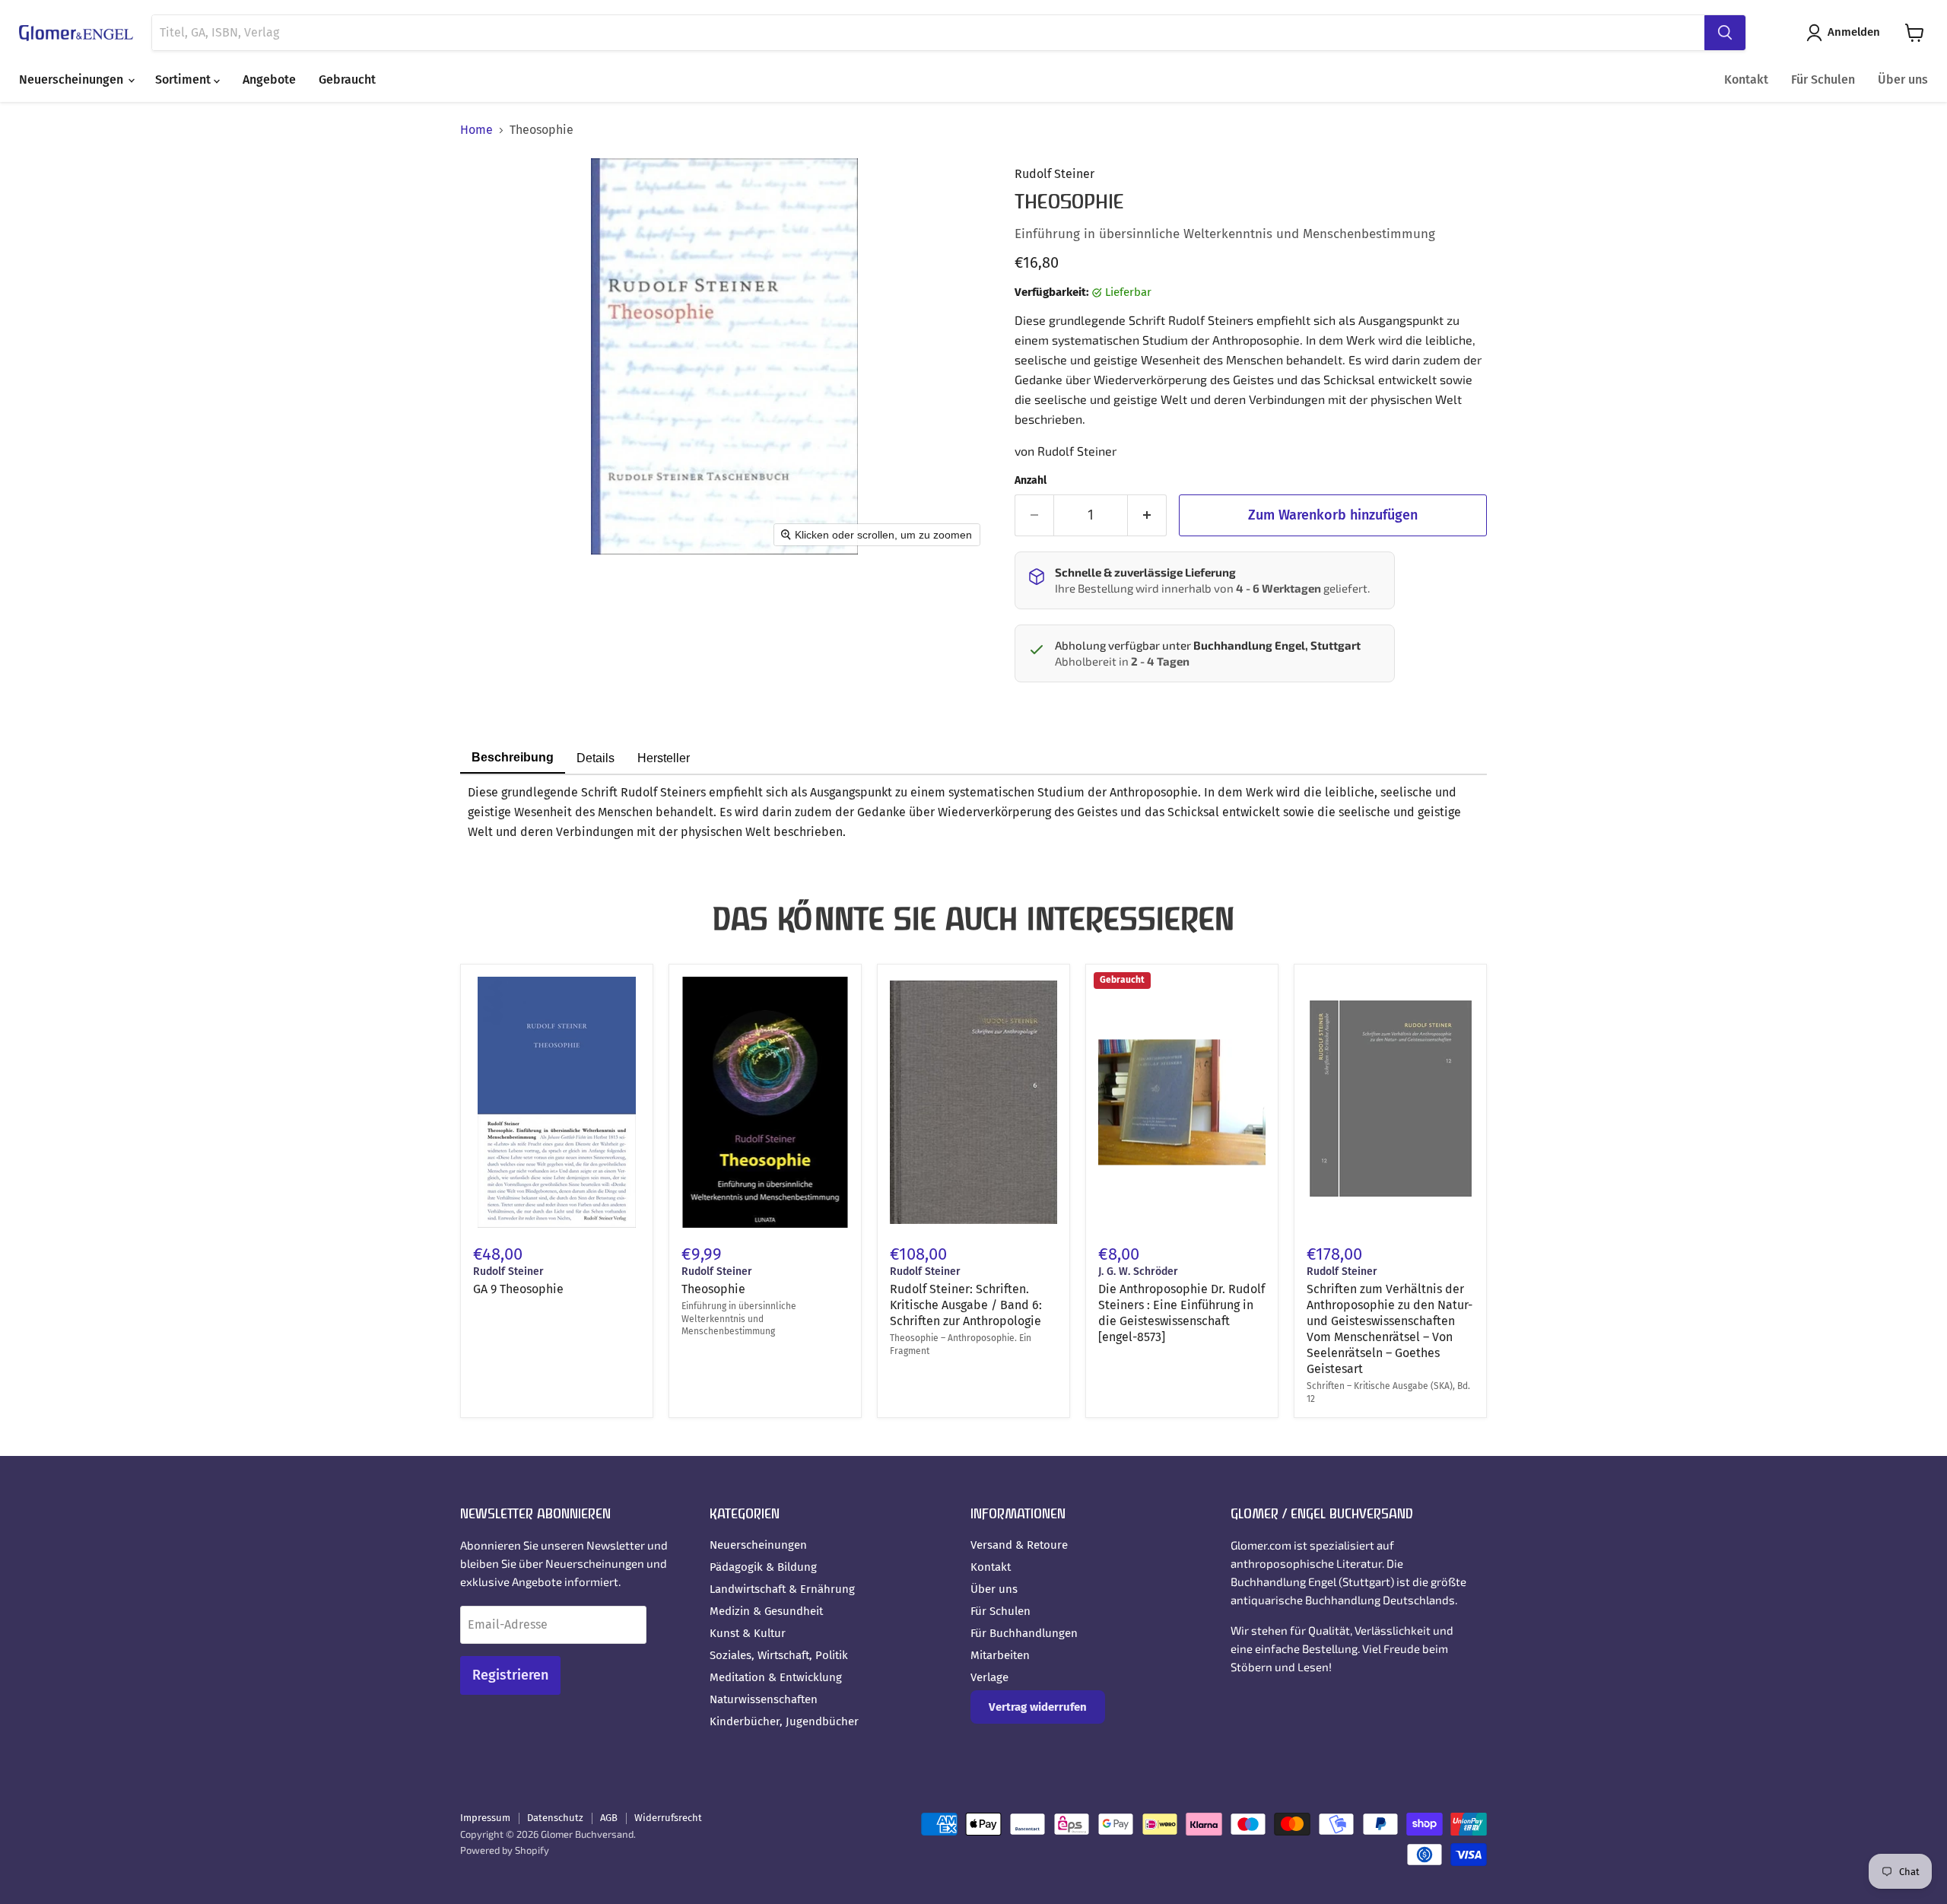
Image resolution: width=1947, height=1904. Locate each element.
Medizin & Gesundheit (766, 1611)
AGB (609, 1818)
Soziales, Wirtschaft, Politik (779, 1655)
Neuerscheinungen (73, 79)
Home (476, 130)
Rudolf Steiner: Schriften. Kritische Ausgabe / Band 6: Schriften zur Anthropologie (966, 1305)
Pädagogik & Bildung (763, 1567)
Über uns (1903, 79)
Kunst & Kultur (748, 1633)
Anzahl (1031, 481)
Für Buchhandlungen (1024, 1633)
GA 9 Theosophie (518, 1289)
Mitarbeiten (1000, 1655)
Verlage (989, 1677)
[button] (1846, 33)
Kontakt (1746, 79)
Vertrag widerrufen (1038, 1707)
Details (596, 758)
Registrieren (510, 1675)
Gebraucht (347, 79)
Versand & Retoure (1019, 1545)
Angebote (269, 79)
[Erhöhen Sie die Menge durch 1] (1147, 515)
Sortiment (184, 79)
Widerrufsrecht (668, 1818)
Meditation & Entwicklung (776, 1677)
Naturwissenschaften (764, 1699)
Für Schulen (1823, 79)
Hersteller (664, 758)
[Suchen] (1725, 33)
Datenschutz (555, 1818)
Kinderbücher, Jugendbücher (784, 1721)
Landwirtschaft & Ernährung (782, 1589)
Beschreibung (513, 757)
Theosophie (713, 1289)
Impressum (485, 1818)
